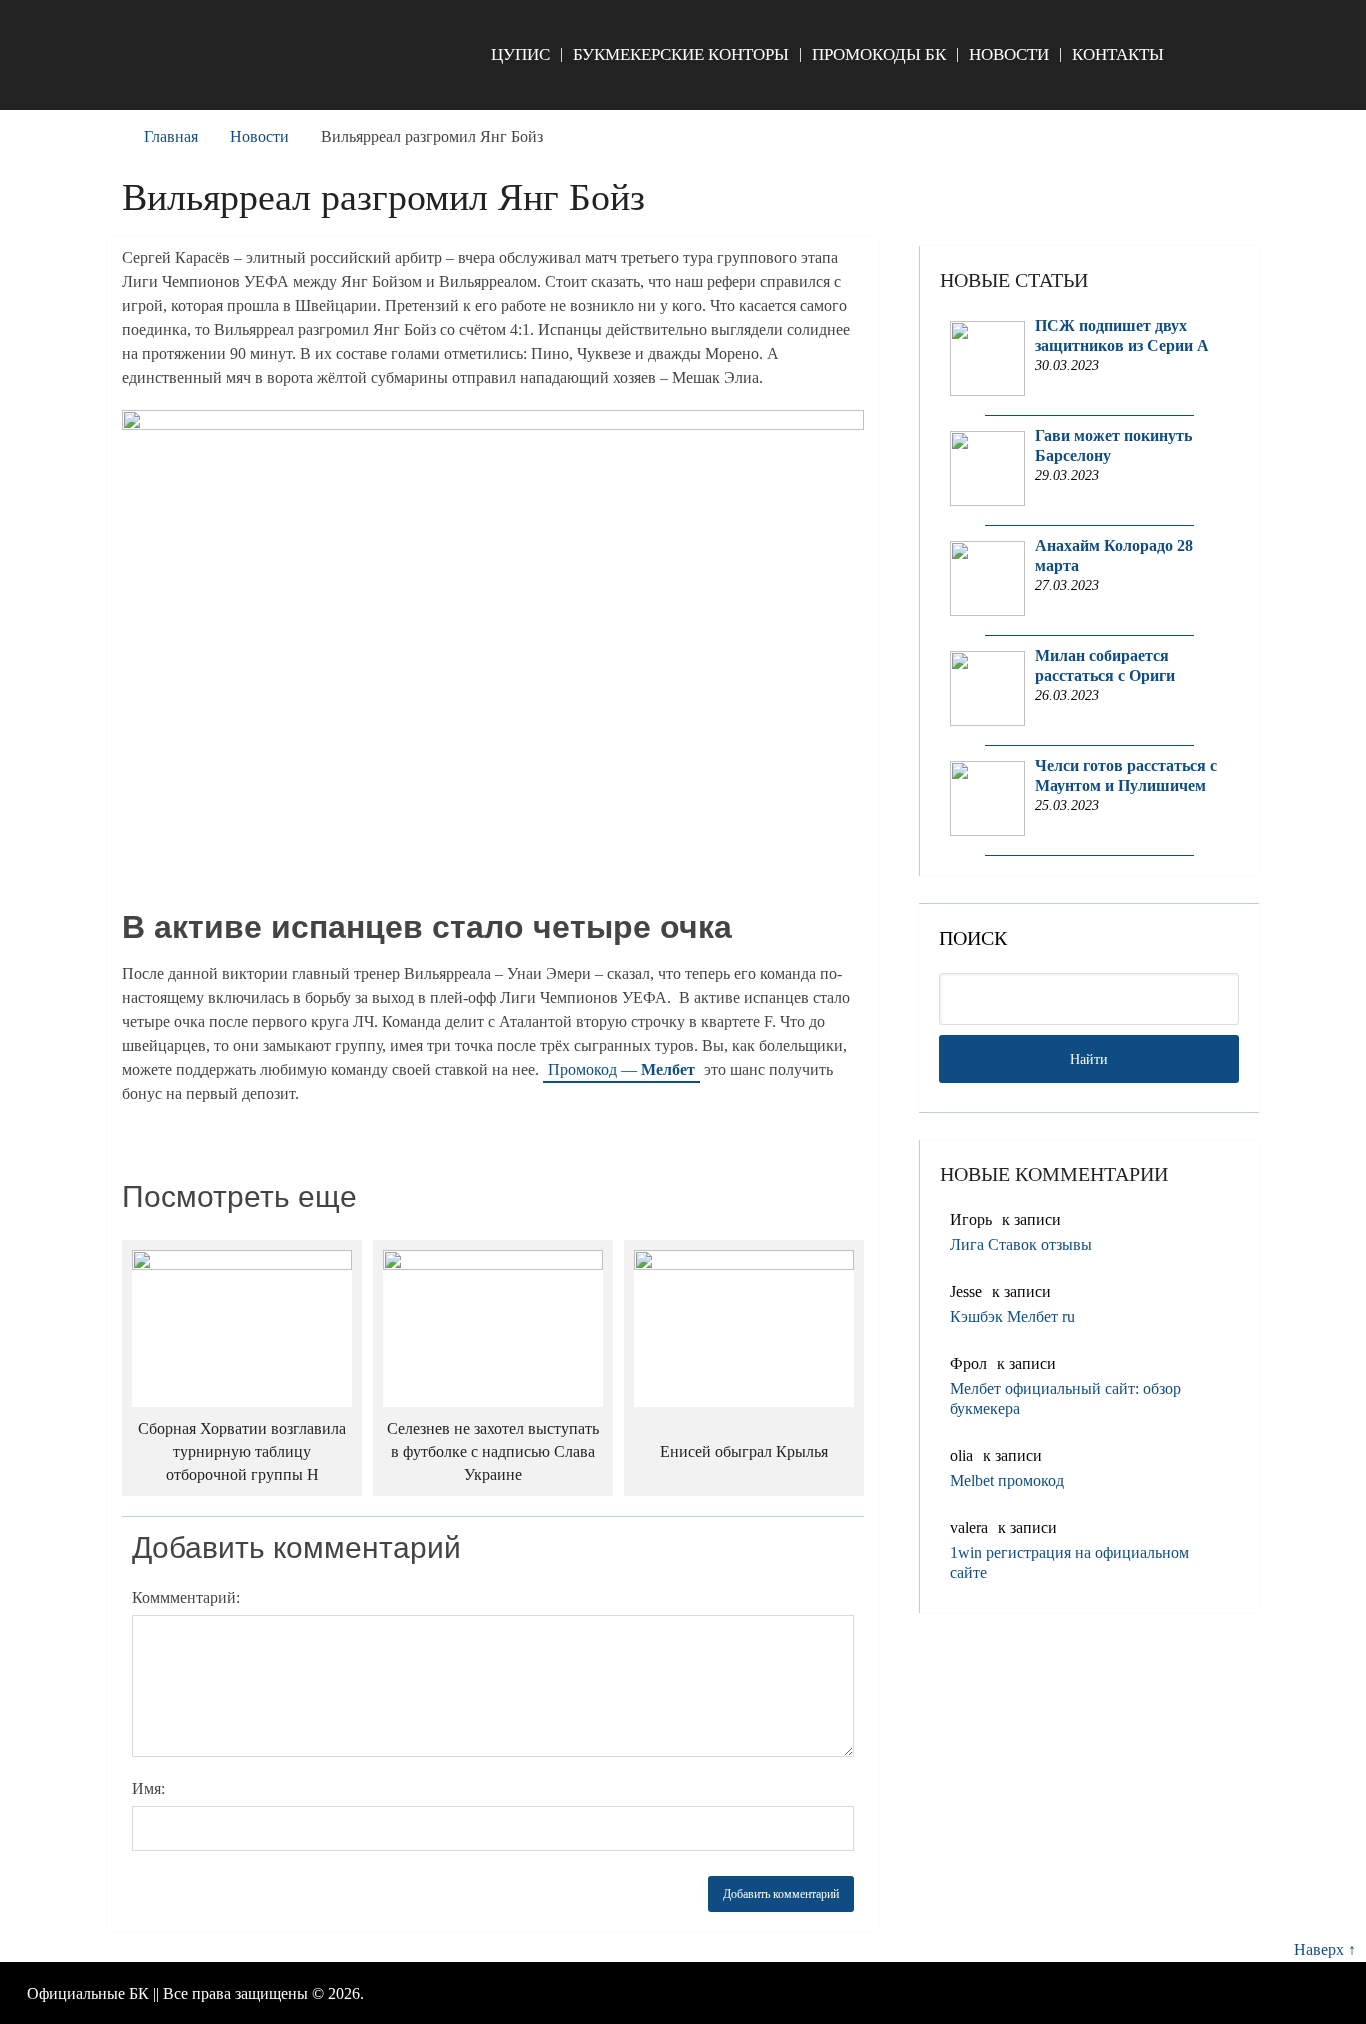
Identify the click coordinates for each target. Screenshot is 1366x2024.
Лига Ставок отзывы (1021, 1244)
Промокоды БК (879, 54)
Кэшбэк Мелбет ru (1012, 1316)
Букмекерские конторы (681, 54)
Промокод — (621, 1069)
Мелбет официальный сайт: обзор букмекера (1065, 1398)
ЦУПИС (520, 54)
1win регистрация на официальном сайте (1069, 1562)
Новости (1009, 54)
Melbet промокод (1007, 1480)
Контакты (1118, 54)
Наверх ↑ (1325, 1949)
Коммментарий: (186, 1597)
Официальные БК (88, 1993)
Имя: (148, 1788)
